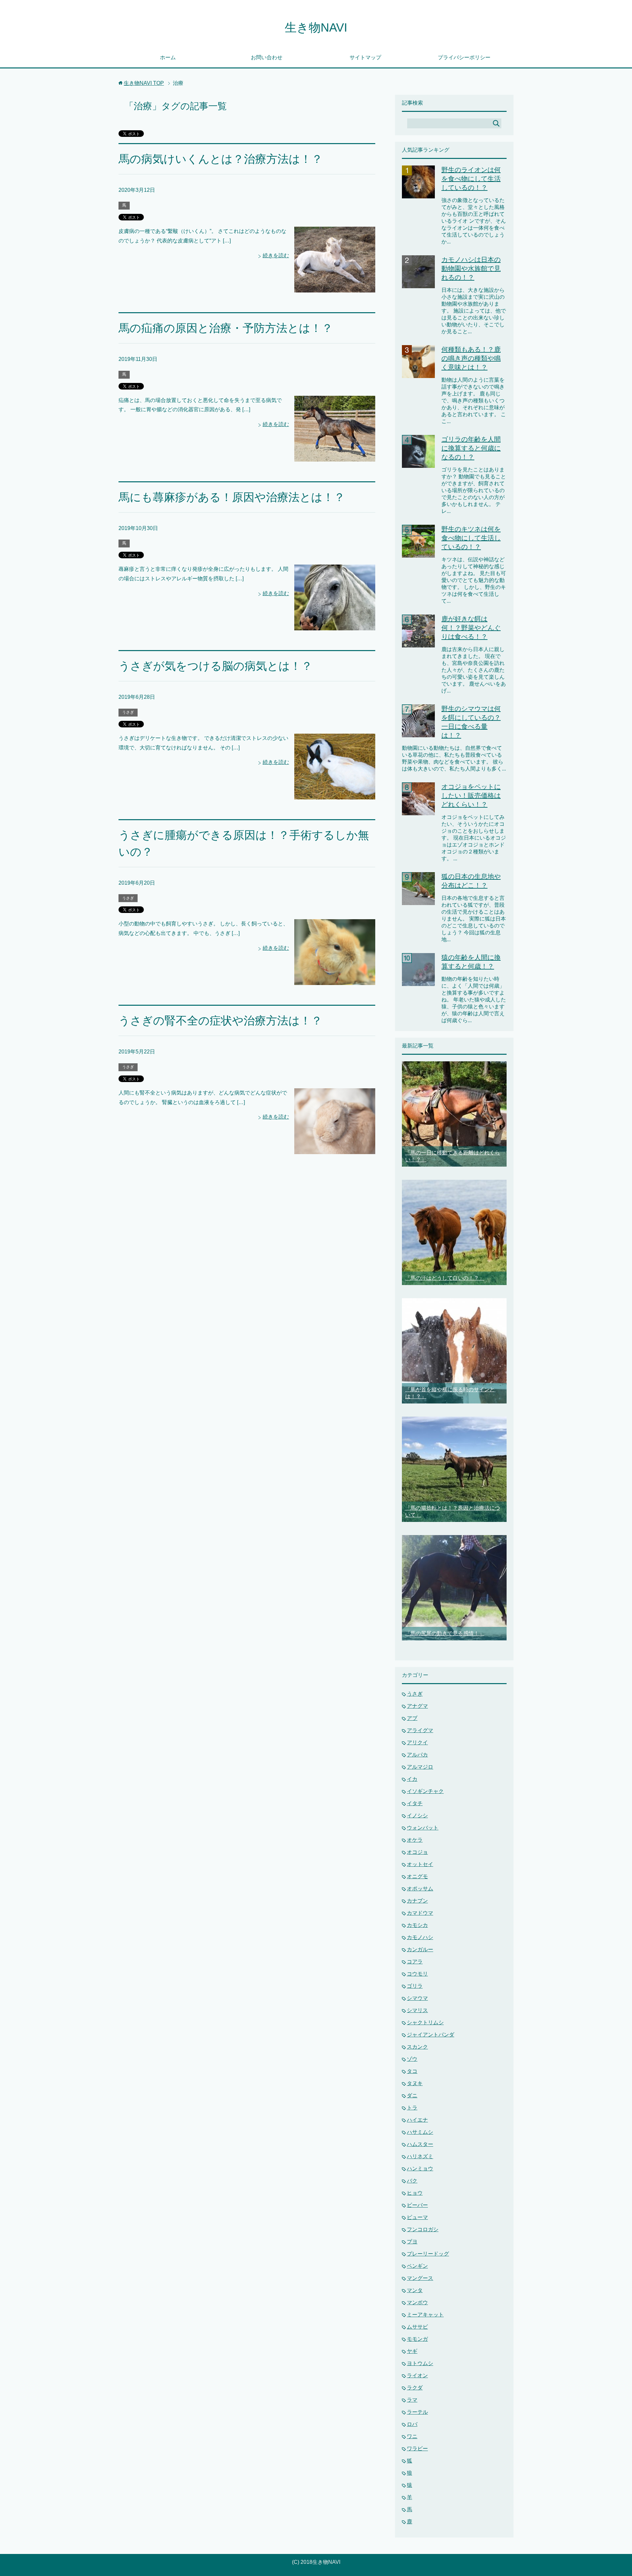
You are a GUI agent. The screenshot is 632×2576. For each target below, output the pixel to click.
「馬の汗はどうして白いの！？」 (445, 1278)
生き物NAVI (316, 27)
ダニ (412, 2096)
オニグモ (417, 1876)
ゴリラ (415, 1986)
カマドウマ (420, 1913)
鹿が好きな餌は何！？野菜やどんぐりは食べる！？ (471, 628)
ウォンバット (423, 1828)
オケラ (415, 1840)
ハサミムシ (420, 2132)
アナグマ (417, 1706)
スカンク (417, 2047)
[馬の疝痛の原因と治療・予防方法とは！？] (335, 456)
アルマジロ (420, 1767)
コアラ (415, 1962)
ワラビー (417, 2449)
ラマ (412, 2400)
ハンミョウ (420, 2169)
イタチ (415, 1803)
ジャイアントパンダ (431, 2035)
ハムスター (420, 2144)
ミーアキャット (425, 2315)
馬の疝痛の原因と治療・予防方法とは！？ (226, 328)
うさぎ (128, 712)
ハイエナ (417, 2120)
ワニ (412, 2436)
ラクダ (415, 2388)
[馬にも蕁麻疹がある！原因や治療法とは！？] (335, 625)
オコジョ (417, 1852)
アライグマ (420, 1730)
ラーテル (417, 2412)
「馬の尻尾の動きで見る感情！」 (445, 1633)
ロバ (412, 2424)
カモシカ (417, 1925)
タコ (412, 2071)
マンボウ (417, 2302)
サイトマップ (365, 57)
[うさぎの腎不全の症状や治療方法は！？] (335, 1149)
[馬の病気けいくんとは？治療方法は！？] (335, 287)
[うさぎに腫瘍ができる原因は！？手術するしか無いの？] (335, 980)
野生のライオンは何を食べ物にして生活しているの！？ (471, 179)
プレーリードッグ (428, 2254)
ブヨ (412, 2242)
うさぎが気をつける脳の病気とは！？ (215, 666)
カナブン (417, 1901)
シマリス (417, 2010)
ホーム (168, 57)
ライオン (417, 2375)
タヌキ (415, 2083)
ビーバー (417, 2205)
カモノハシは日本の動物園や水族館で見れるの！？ (471, 268)
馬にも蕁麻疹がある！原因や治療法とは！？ (232, 497)
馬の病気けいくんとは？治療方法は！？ (221, 159)
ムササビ (417, 2327)
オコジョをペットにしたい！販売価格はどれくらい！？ (471, 796)
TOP (144, 83)
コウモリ (417, 1974)
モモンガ (417, 2339)
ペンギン (417, 2266)
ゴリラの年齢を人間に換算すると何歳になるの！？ (471, 448)
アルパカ (417, 1755)
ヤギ (412, 2351)
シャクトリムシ (425, 2022)
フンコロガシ (423, 2229)
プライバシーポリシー (464, 57)
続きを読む (276, 255)
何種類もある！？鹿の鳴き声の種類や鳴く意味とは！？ (471, 358)
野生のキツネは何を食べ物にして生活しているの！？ (471, 538)
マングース (420, 2278)
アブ (412, 1718)
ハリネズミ (420, 2156)
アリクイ (417, 1743)
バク (412, 2181)
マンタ (415, 2290)
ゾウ (412, 2059)
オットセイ (420, 1864)
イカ (412, 1779)
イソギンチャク (425, 1791)
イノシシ (417, 1816)
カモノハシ (420, 1937)
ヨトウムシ (420, 2363)
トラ (412, 2108)
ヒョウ (415, 2193)
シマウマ (417, 1998)
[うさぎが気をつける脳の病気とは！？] (335, 794)
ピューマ (417, 2217)
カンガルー (420, 1949)
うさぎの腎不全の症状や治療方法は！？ (220, 1021)
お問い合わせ (267, 57)
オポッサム (420, 1889)
